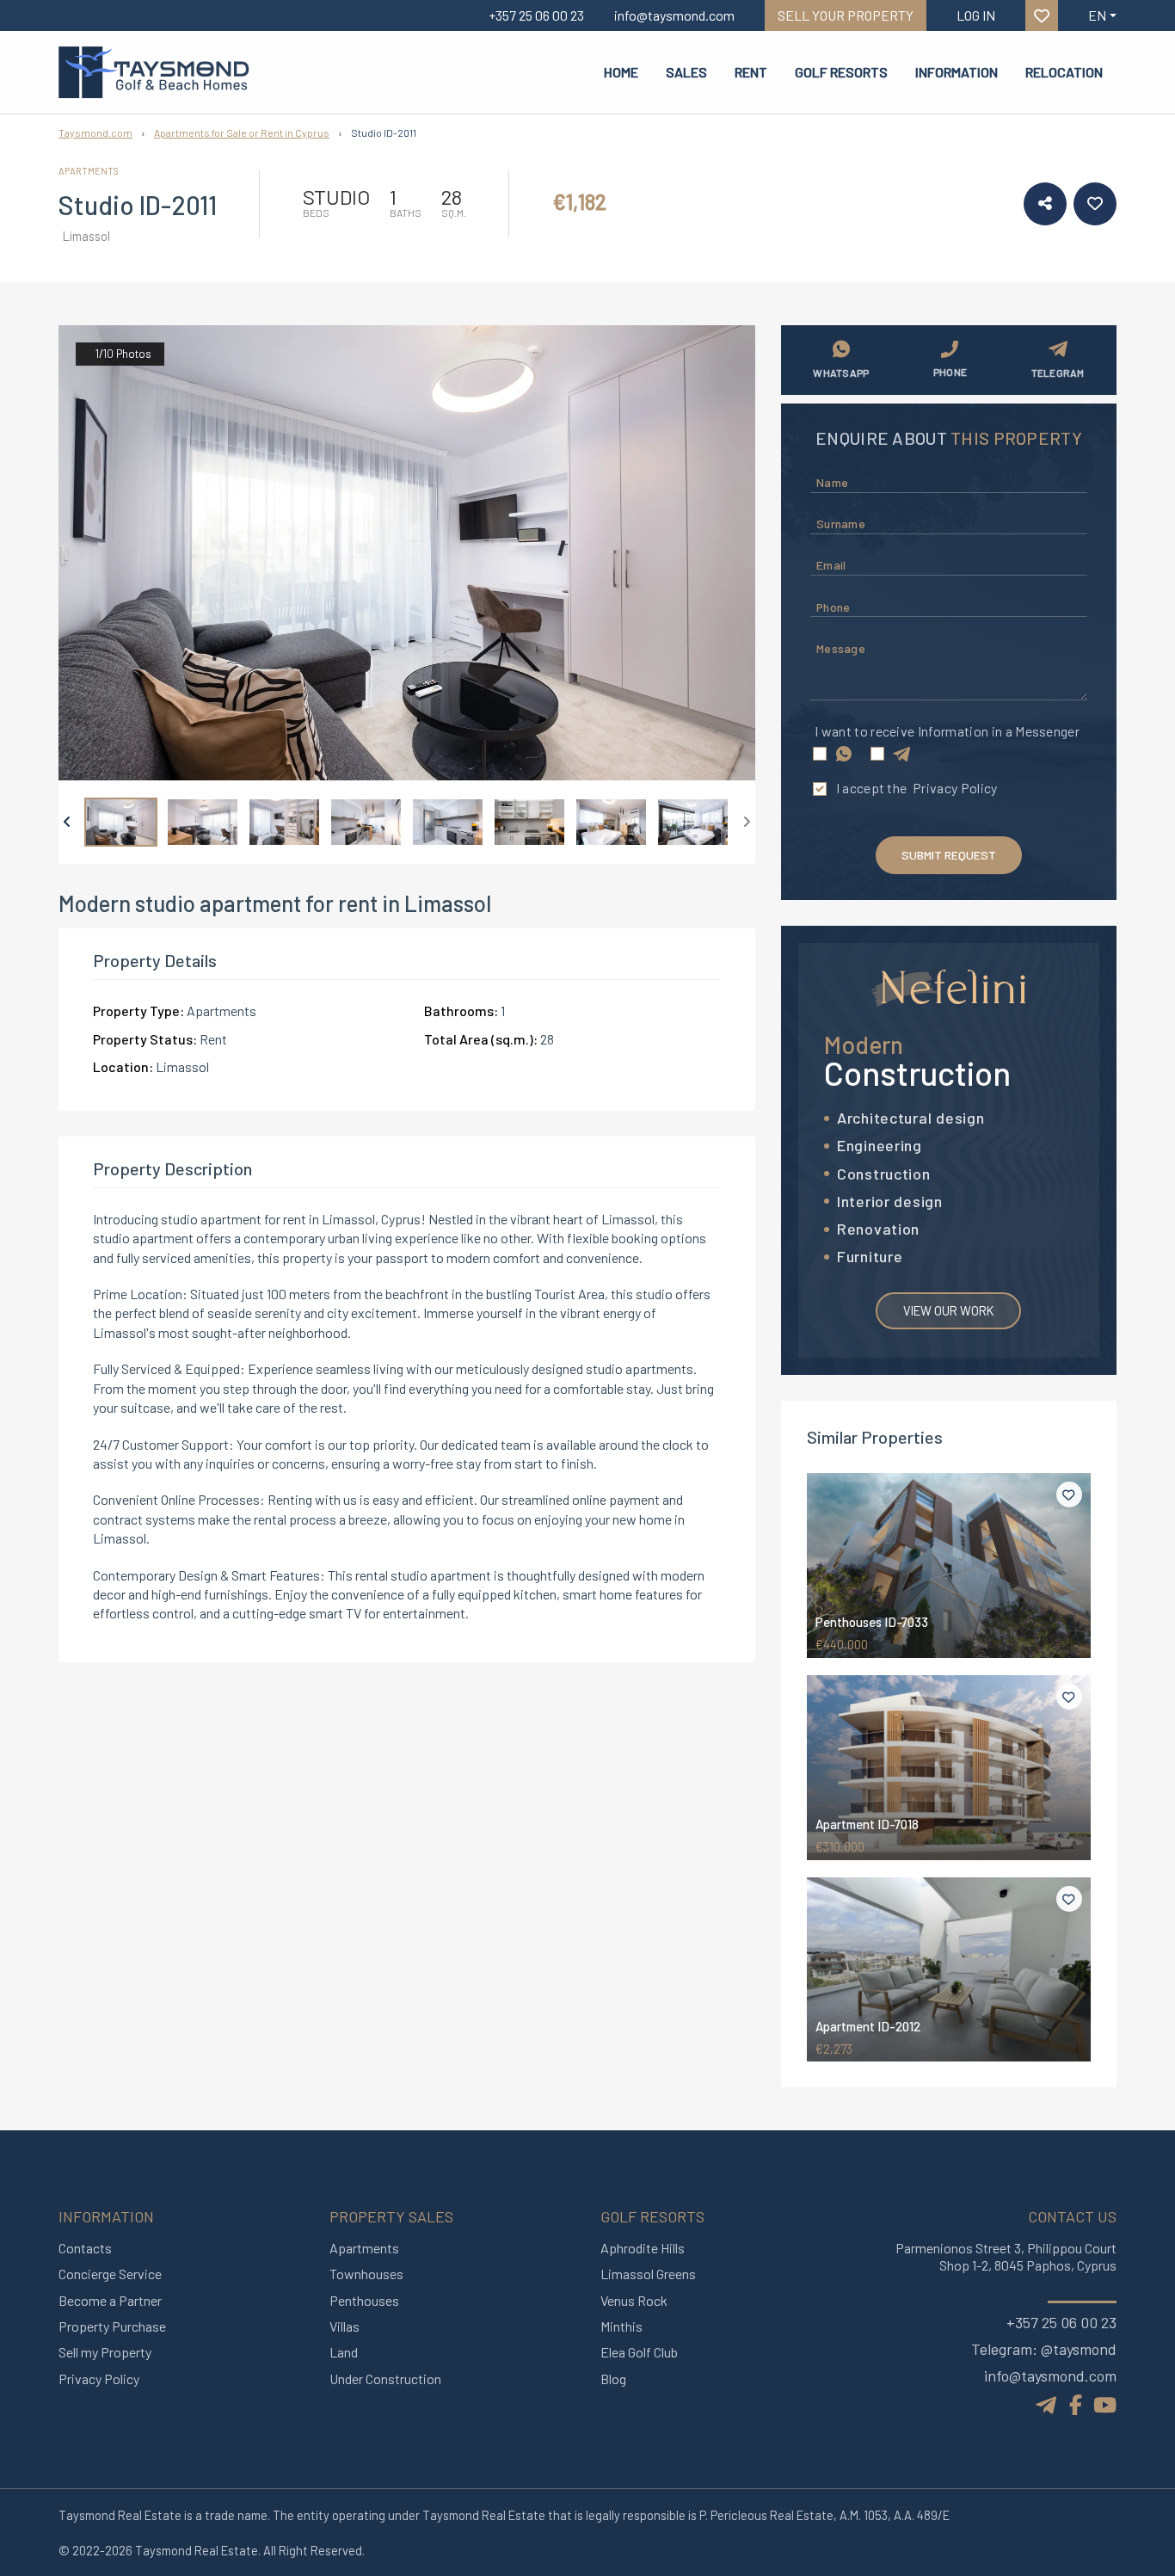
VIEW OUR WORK (948, 1310)
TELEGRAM (1058, 373)
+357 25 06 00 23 (1061, 2322)
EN (1097, 15)
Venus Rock (634, 2300)
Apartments (364, 2248)
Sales (686, 72)
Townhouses (366, 2274)
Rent (751, 72)
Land (344, 2352)
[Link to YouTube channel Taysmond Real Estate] (1105, 2404)
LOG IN (976, 15)
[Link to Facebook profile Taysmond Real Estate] (1076, 2404)
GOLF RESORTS (841, 72)
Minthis (621, 2326)
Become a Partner (110, 2300)
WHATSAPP (841, 373)
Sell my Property (105, 2352)
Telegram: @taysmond (1044, 2349)
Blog (613, 2379)
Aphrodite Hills (643, 2248)
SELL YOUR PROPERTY (846, 15)
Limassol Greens (648, 2274)
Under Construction (385, 2379)
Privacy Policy (955, 788)
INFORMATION (957, 72)
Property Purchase (112, 2326)
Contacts (85, 2248)
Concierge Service (110, 2274)
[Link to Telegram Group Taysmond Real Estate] (1048, 2403)
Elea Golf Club (639, 2352)
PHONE (950, 372)
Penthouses (364, 2300)
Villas (345, 2326)
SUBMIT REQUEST (949, 855)
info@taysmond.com (1050, 2376)
